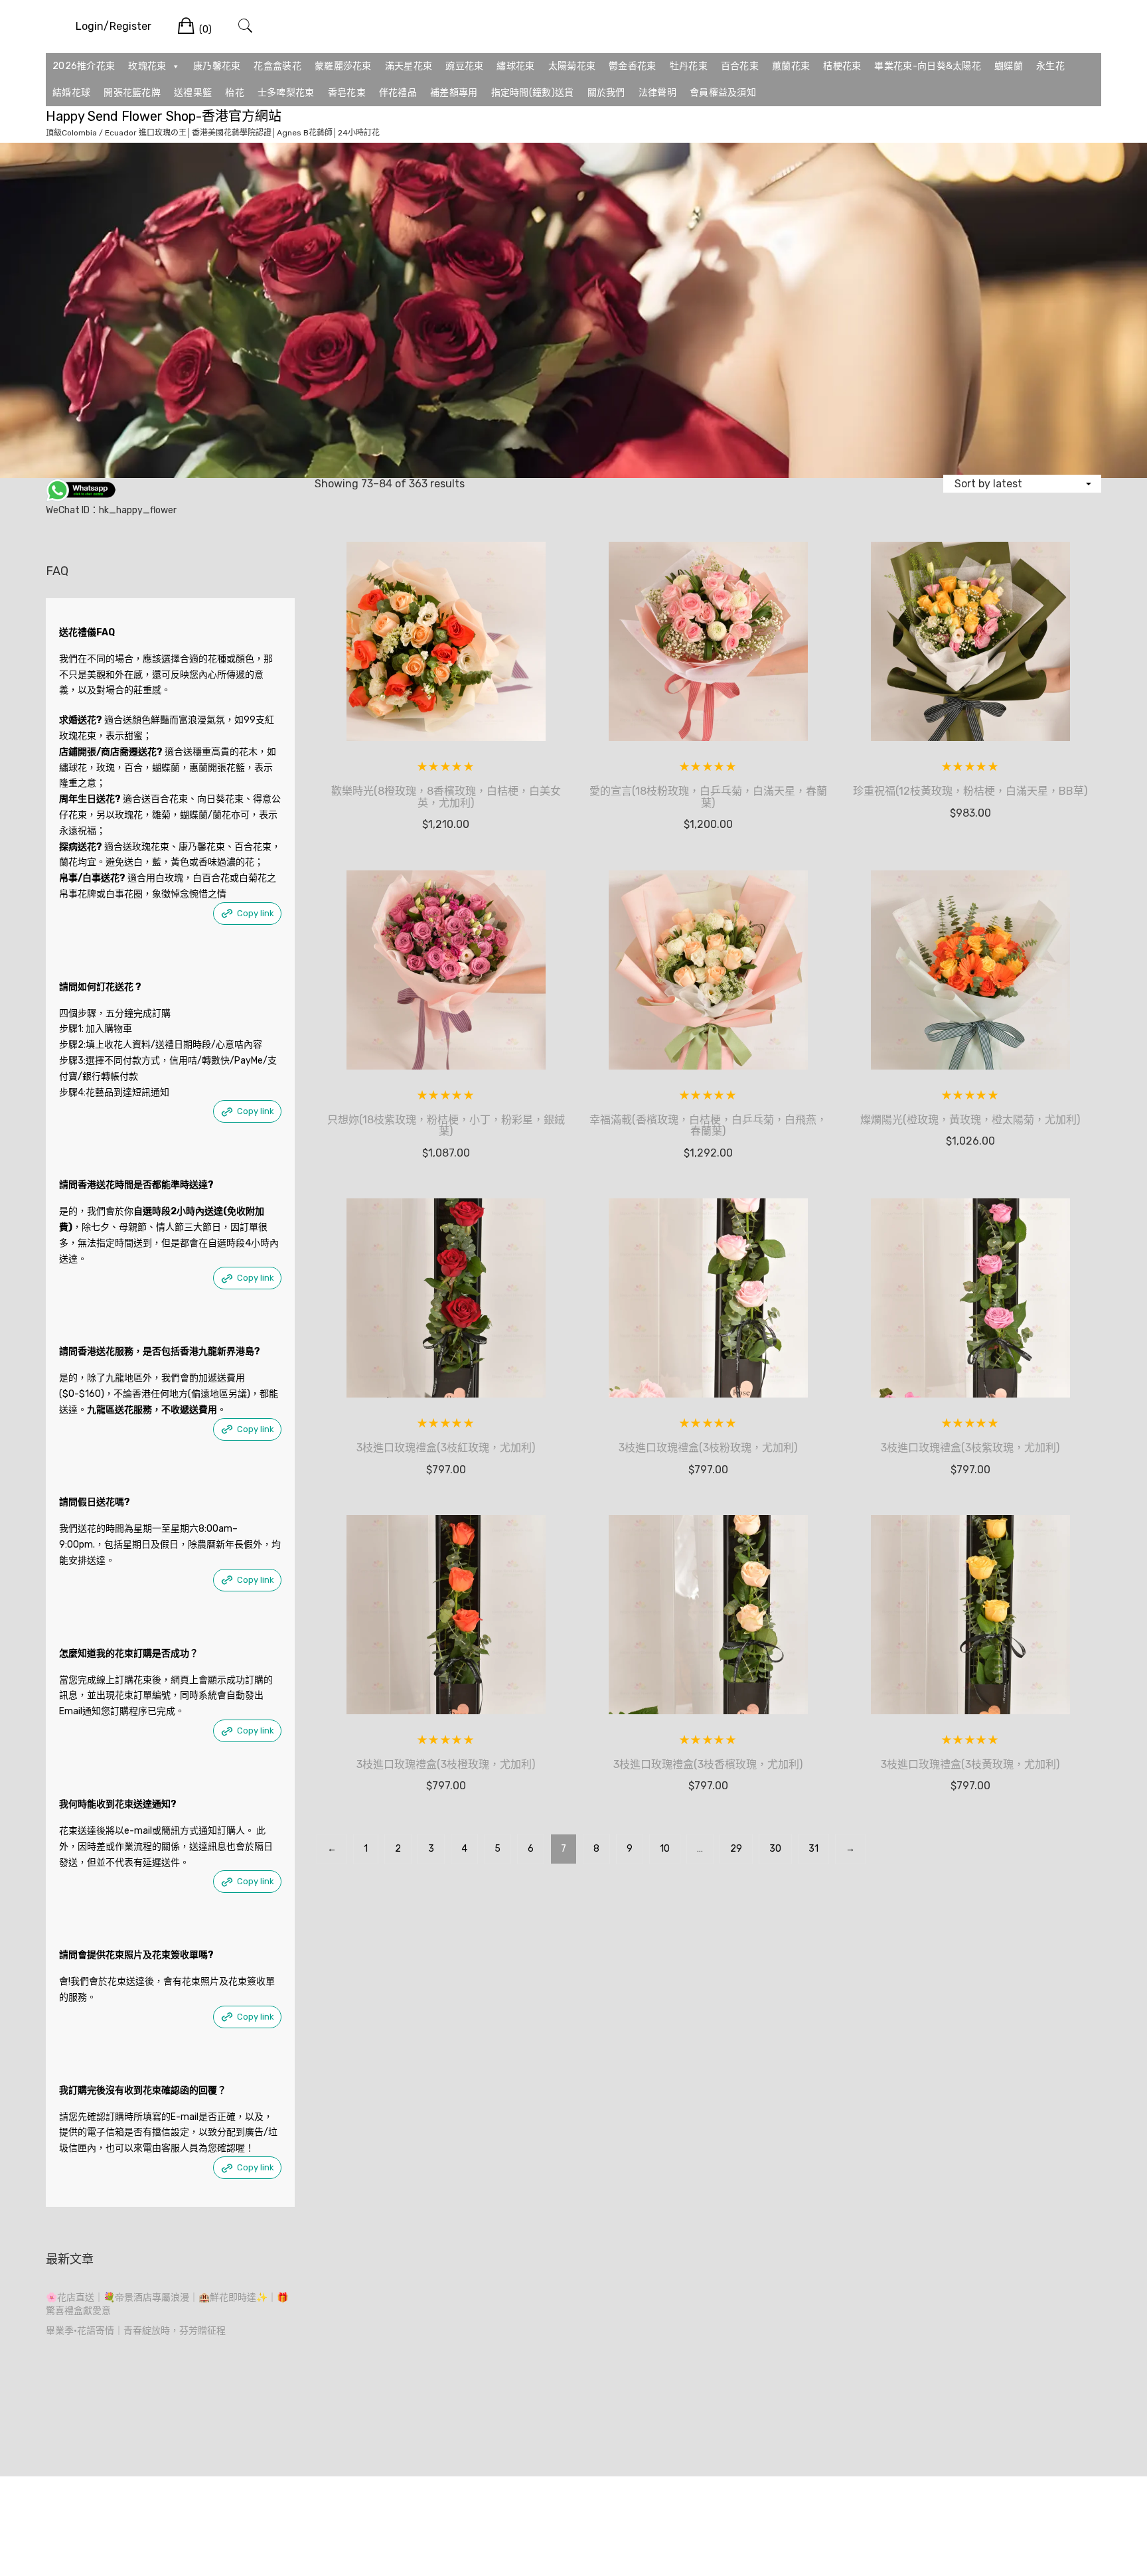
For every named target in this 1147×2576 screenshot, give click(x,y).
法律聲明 (657, 93)
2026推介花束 (84, 66)
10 (665, 1849)
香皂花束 (347, 93)
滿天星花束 (409, 66)
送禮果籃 (193, 93)
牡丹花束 (689, 66)
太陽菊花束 (572, 66)
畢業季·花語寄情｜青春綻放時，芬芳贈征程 (136, 2331)
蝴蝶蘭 (1009, 66)
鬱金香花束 (633, 66)
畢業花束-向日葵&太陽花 (928, 66)
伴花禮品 (398, 93)
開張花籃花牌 (132, 93)
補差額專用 (454, 93)
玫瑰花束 (147, 66)
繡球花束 (515, 66)
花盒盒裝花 (277, 66)
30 (775, 1849)
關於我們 (606, 93)
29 (736, 1849)
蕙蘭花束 (791, 66)
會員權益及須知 (723, 93)
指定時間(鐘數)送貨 (533, 93)
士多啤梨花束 (286, 93)
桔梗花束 (842, 66)
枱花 (235, 93)
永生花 (1050, 66)
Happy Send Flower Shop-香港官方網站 (164, 116)
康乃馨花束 (217, 66)
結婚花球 (71, 93)
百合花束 (740, 66)
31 (813, 1849)
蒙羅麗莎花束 (343, 66)
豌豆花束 (464, 66)
